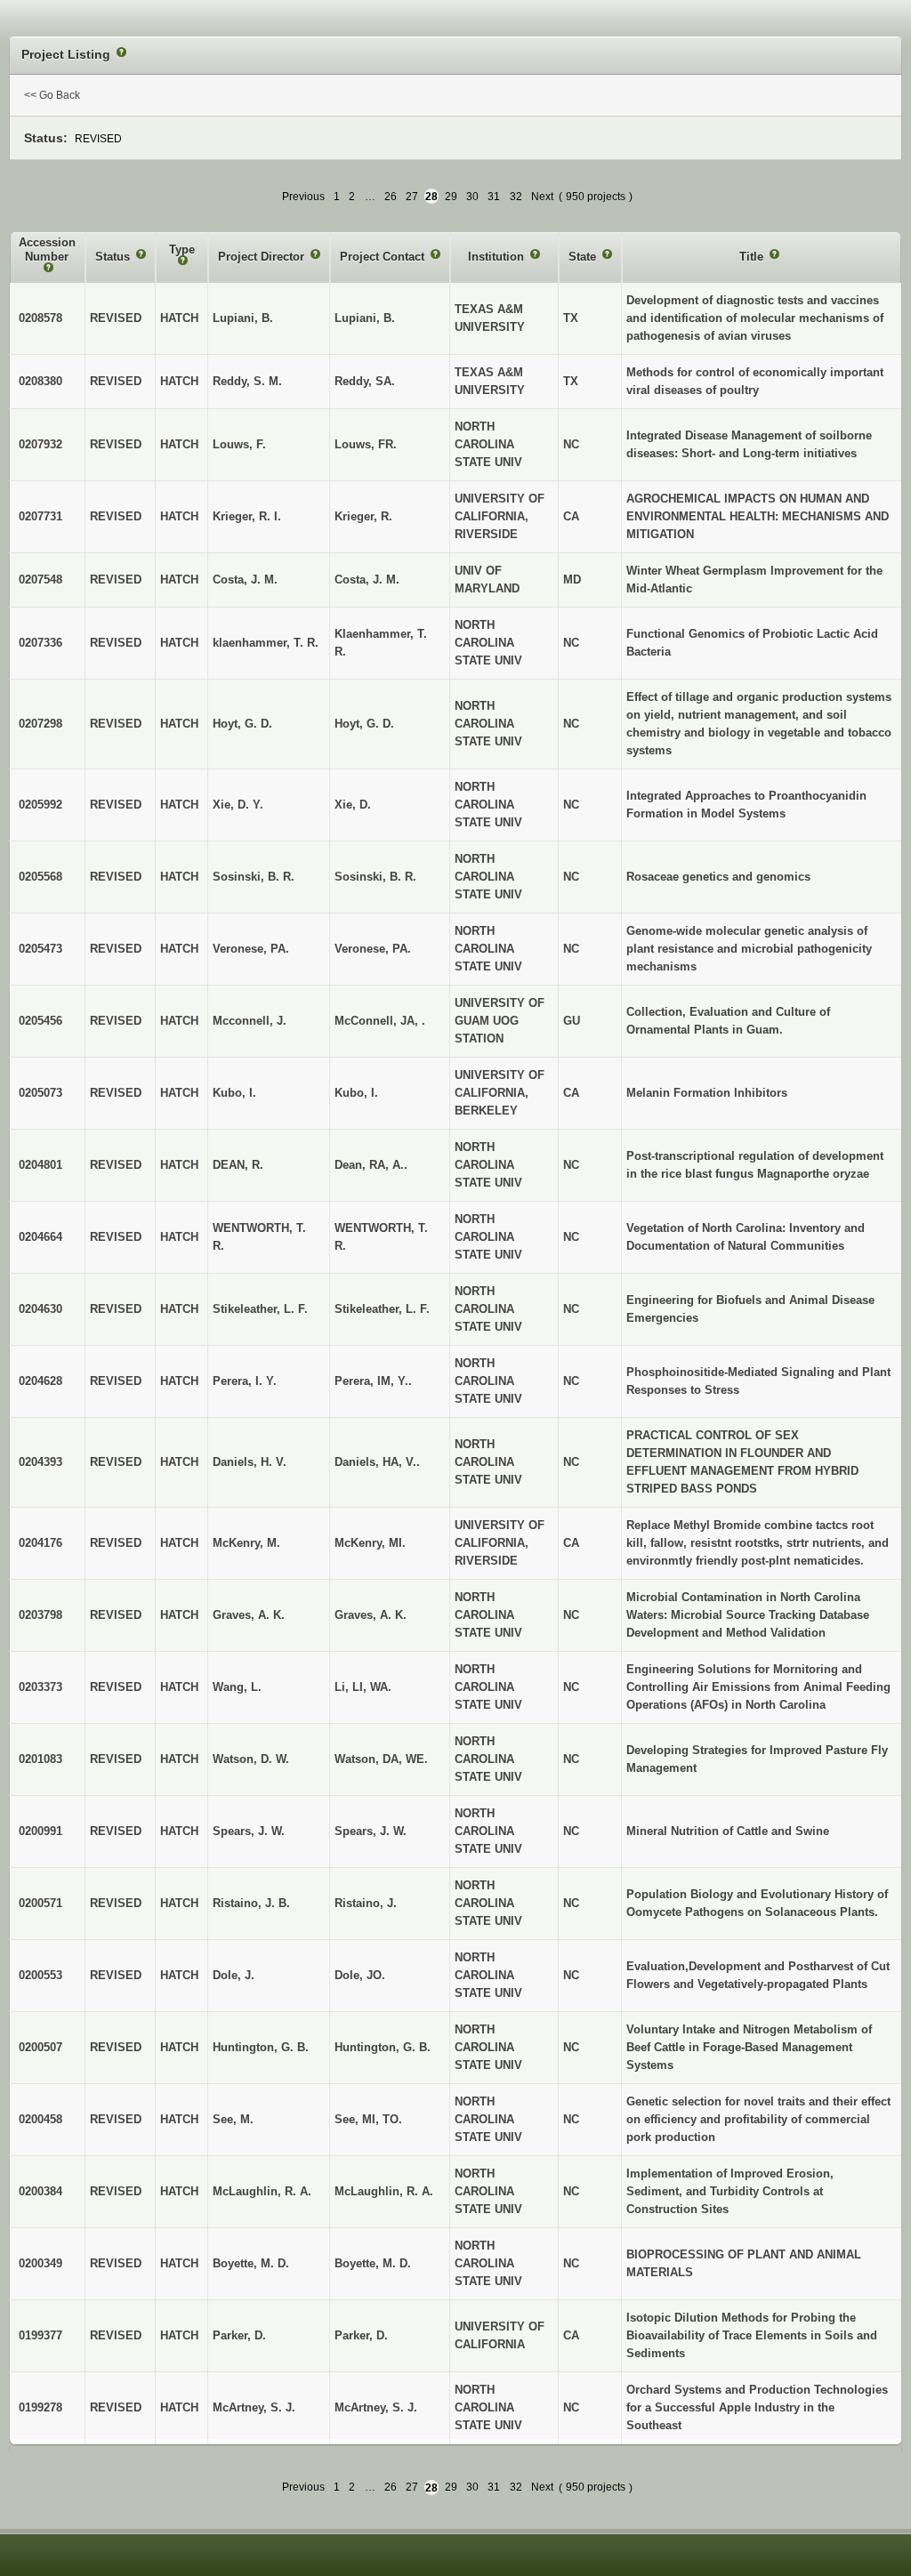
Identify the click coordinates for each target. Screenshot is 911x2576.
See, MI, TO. (368, 2119)
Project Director (263, 257)
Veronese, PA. (373, 949)
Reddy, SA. (365, 381)
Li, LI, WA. (363, 1687)
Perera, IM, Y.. (373, 1381)
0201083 (40, 1759)
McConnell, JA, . (380, 1021)
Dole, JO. (360, 1975)
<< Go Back (52, 95)
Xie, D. (353, 805)
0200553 (40, 1975)
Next (542, 197)
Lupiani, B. (365, 318)
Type (182, 250)
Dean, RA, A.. (371, 1165)
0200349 (40, 2263)
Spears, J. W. (371, 1831)
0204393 (40, 1462)
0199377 (40, 2335)
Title (753, 257)
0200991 (40, 1831)
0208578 (40, 318)
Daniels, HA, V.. (377, 1462)
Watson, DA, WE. (381, 1759)
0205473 (40, 949)
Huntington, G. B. (383, 2047)
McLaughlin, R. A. (384, 2191)
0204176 (40, 1543)
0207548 (40, 580)
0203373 (40, 1687)
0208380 (40, 381)
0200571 (40, 1903)
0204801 (40, 1165)
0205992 (40, 805)
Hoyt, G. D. (364, 724)
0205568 (40, 877)
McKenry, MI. (370, 1543)
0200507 (40, 2047)
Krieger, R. (363, 516)
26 (391, 197)
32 (516, 197)
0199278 (40, 2407)
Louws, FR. (366, 444)
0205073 (40, 1093)
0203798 (40, 1615)
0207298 (40, 724)
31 (494, 197)
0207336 (40, 643)
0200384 (40, 2191)
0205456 (40, 1021)
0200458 (40, 2119)
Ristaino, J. (366, 1903)
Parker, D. (361, 2335)
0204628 (40, 1381)
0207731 (40, 516)
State (584, 257)
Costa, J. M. (367, 580)
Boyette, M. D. (373, 2263)
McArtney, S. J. (376, 2407)
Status (114, 257)
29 (451, 197)
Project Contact (384, 257)
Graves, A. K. (371, 1615)
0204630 (40, 1309)
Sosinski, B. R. (375, 877)
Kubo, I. (356, 1093)
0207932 (40, 444)
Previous (303, 197)
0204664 (40, 1237)
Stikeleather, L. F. (382, 1309)
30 (472, 197)
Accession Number (47, 250)
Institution (498, 257)
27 (412, 197)
